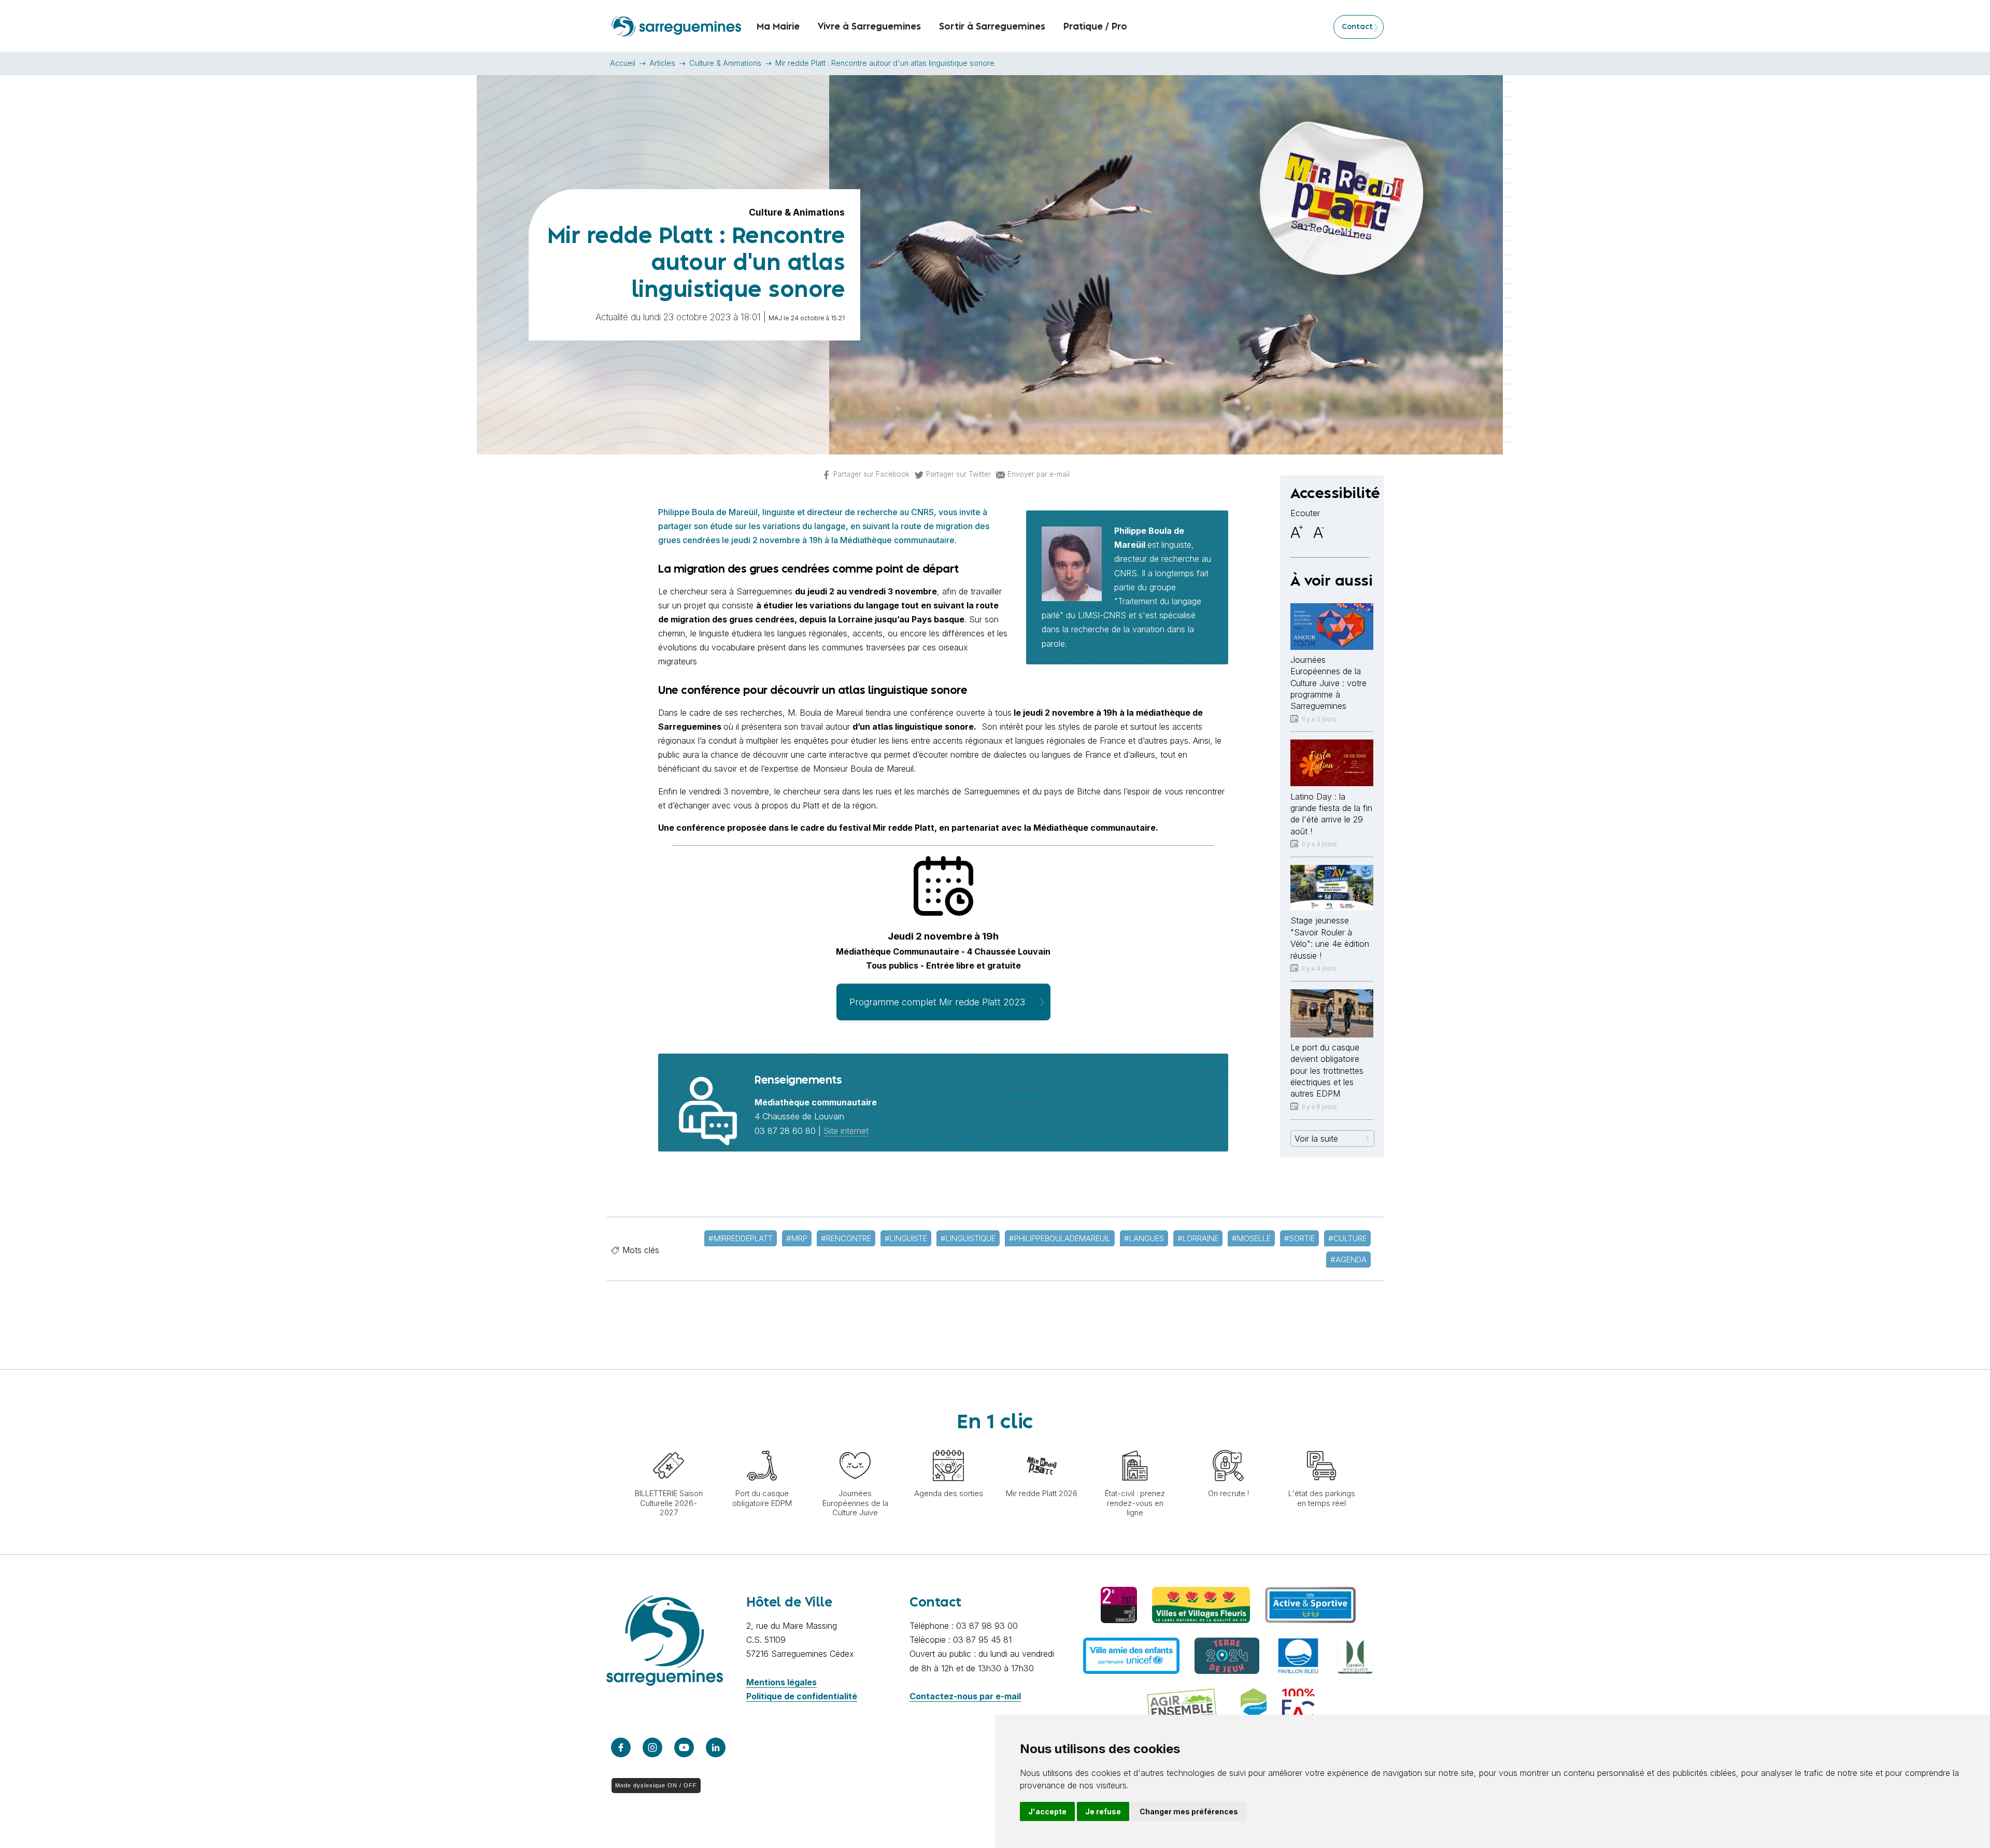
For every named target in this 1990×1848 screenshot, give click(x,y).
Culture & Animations (725, 63)
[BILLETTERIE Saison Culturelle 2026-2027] (669, 1445)
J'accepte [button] (1047, 1811)
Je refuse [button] (1103, 1811)
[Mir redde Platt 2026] (1042, 1445)
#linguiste (906, 1238)
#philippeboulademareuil (1060, 1238)
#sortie (1299, 1238)
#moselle (1251, 1238)
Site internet (846, 1131)
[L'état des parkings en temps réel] (1321, 1445)
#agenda (1348, 1260)
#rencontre (846, 1238)
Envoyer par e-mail (1039, 474)
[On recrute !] (1228, 1445)
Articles (662, 63)
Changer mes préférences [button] (1189, 1811)
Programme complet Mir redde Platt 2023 (937, 1002)
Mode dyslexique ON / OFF (656, 1785)
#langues (1144, 1238)
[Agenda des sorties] (948, 1445)
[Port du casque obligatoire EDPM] (762, 1445)
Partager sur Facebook (871, 474)
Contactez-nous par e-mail (965, 1696)
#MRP (797, 1238)
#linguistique (968, 1238)
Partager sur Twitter (958, 474)
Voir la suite (1316, 1139)
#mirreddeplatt (741, 1238)
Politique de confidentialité (802, 1696)
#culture (1347, 1238)
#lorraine (1198, 1238)
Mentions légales (781, 1682)
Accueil (623, 63)
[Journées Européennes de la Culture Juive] (855, 1445)
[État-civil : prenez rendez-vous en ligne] (1135, 1445)
